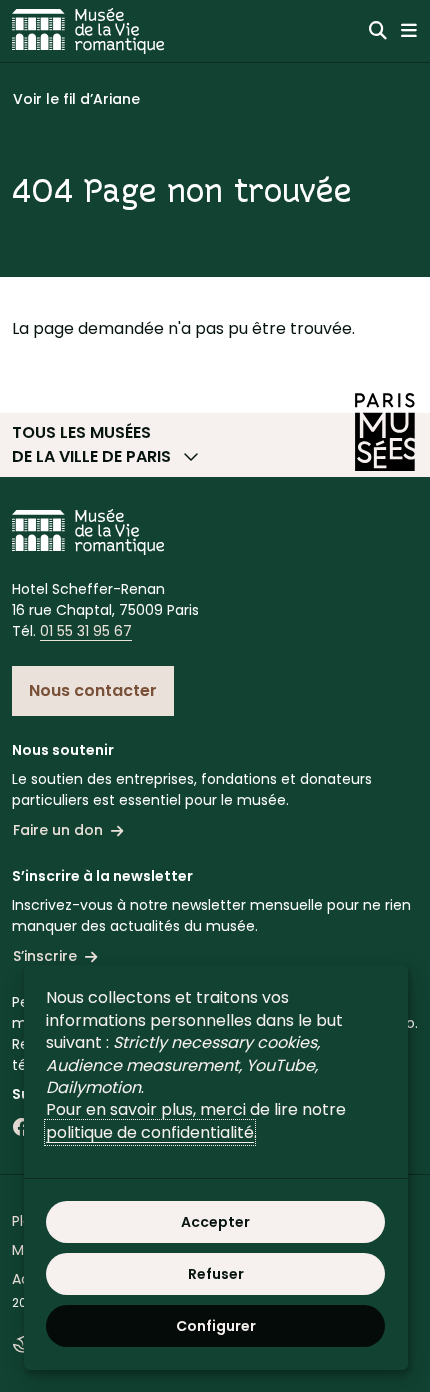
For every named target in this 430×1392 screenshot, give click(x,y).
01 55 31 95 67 (86, 631)
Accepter (215, 1222)
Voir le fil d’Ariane (76, 99)
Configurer (216, 1326)
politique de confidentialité (150, 1132)
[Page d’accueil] (88, 31)
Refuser (216, 1274)
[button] (215, 445)
